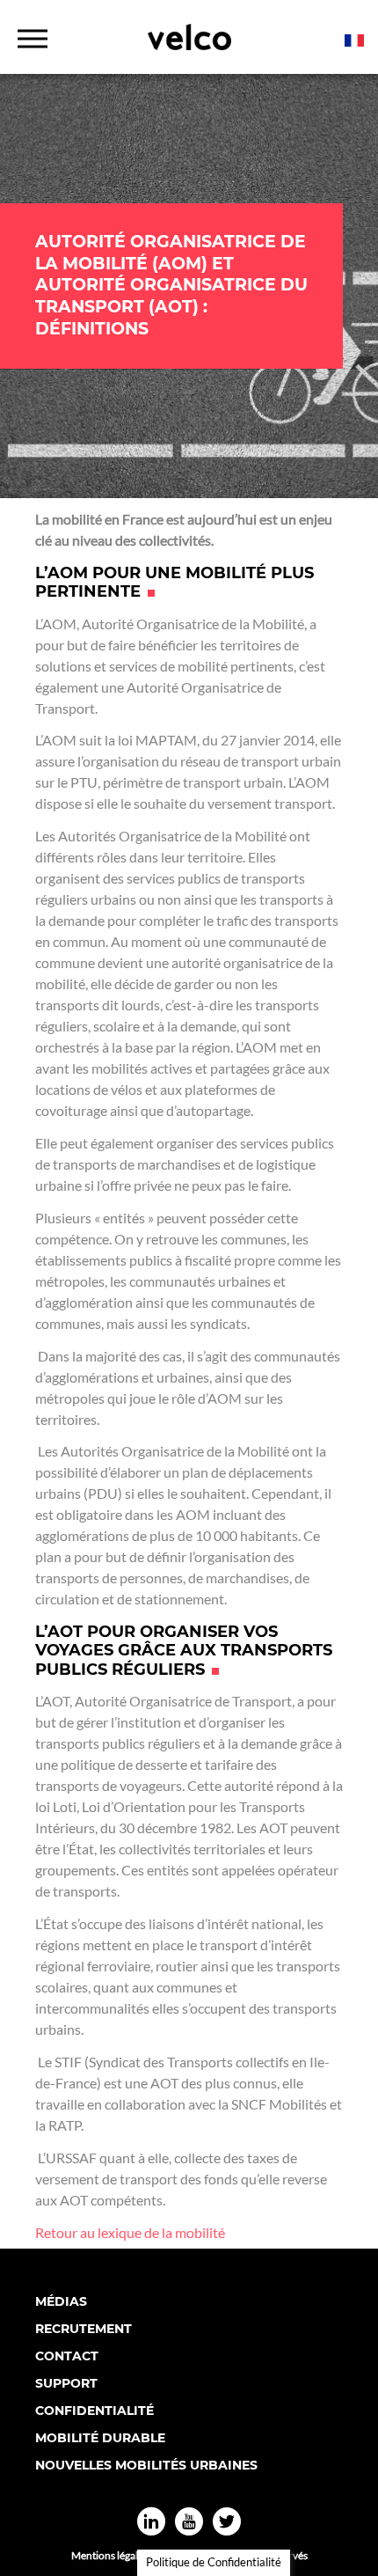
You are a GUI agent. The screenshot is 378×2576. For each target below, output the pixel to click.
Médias (61, 2301)
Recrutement (84, 2329)
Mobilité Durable (100, 2438)
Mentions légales (109, 2555)
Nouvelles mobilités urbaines (146, 2465)
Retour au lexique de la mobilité (130, 2232)
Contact (67, 2356)
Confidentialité (94, 2411)
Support (66, 2383)
